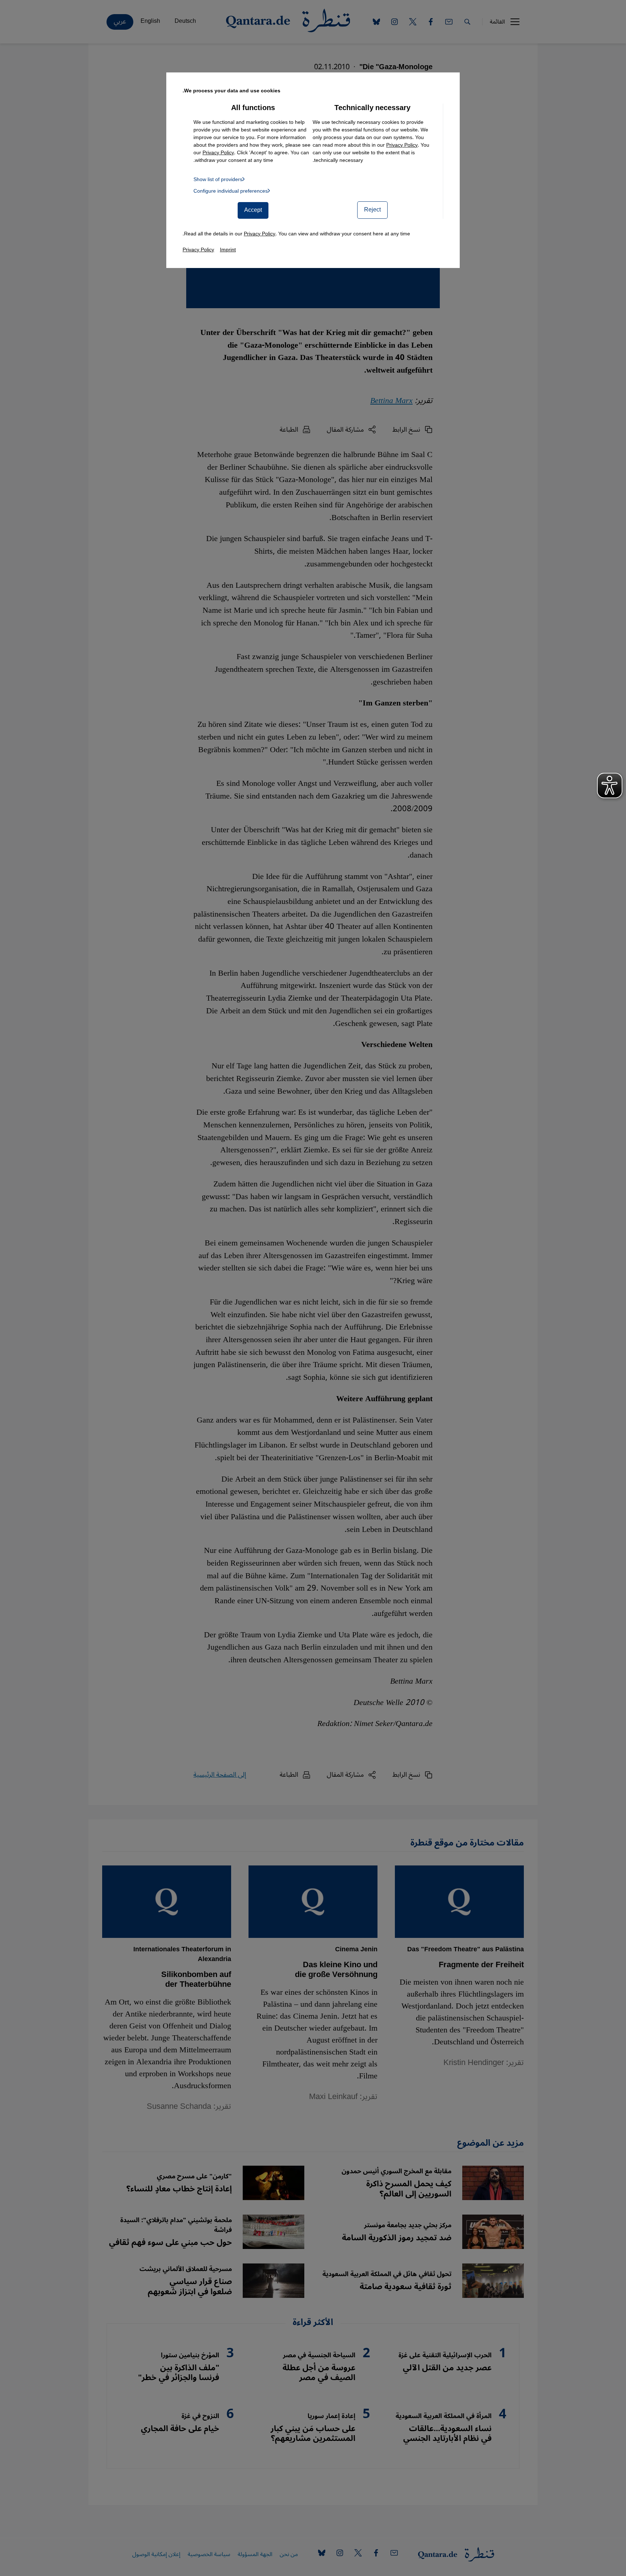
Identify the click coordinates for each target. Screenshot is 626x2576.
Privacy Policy (402, 145)
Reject (372, 210)
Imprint (228, 250)
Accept (253, 210)
